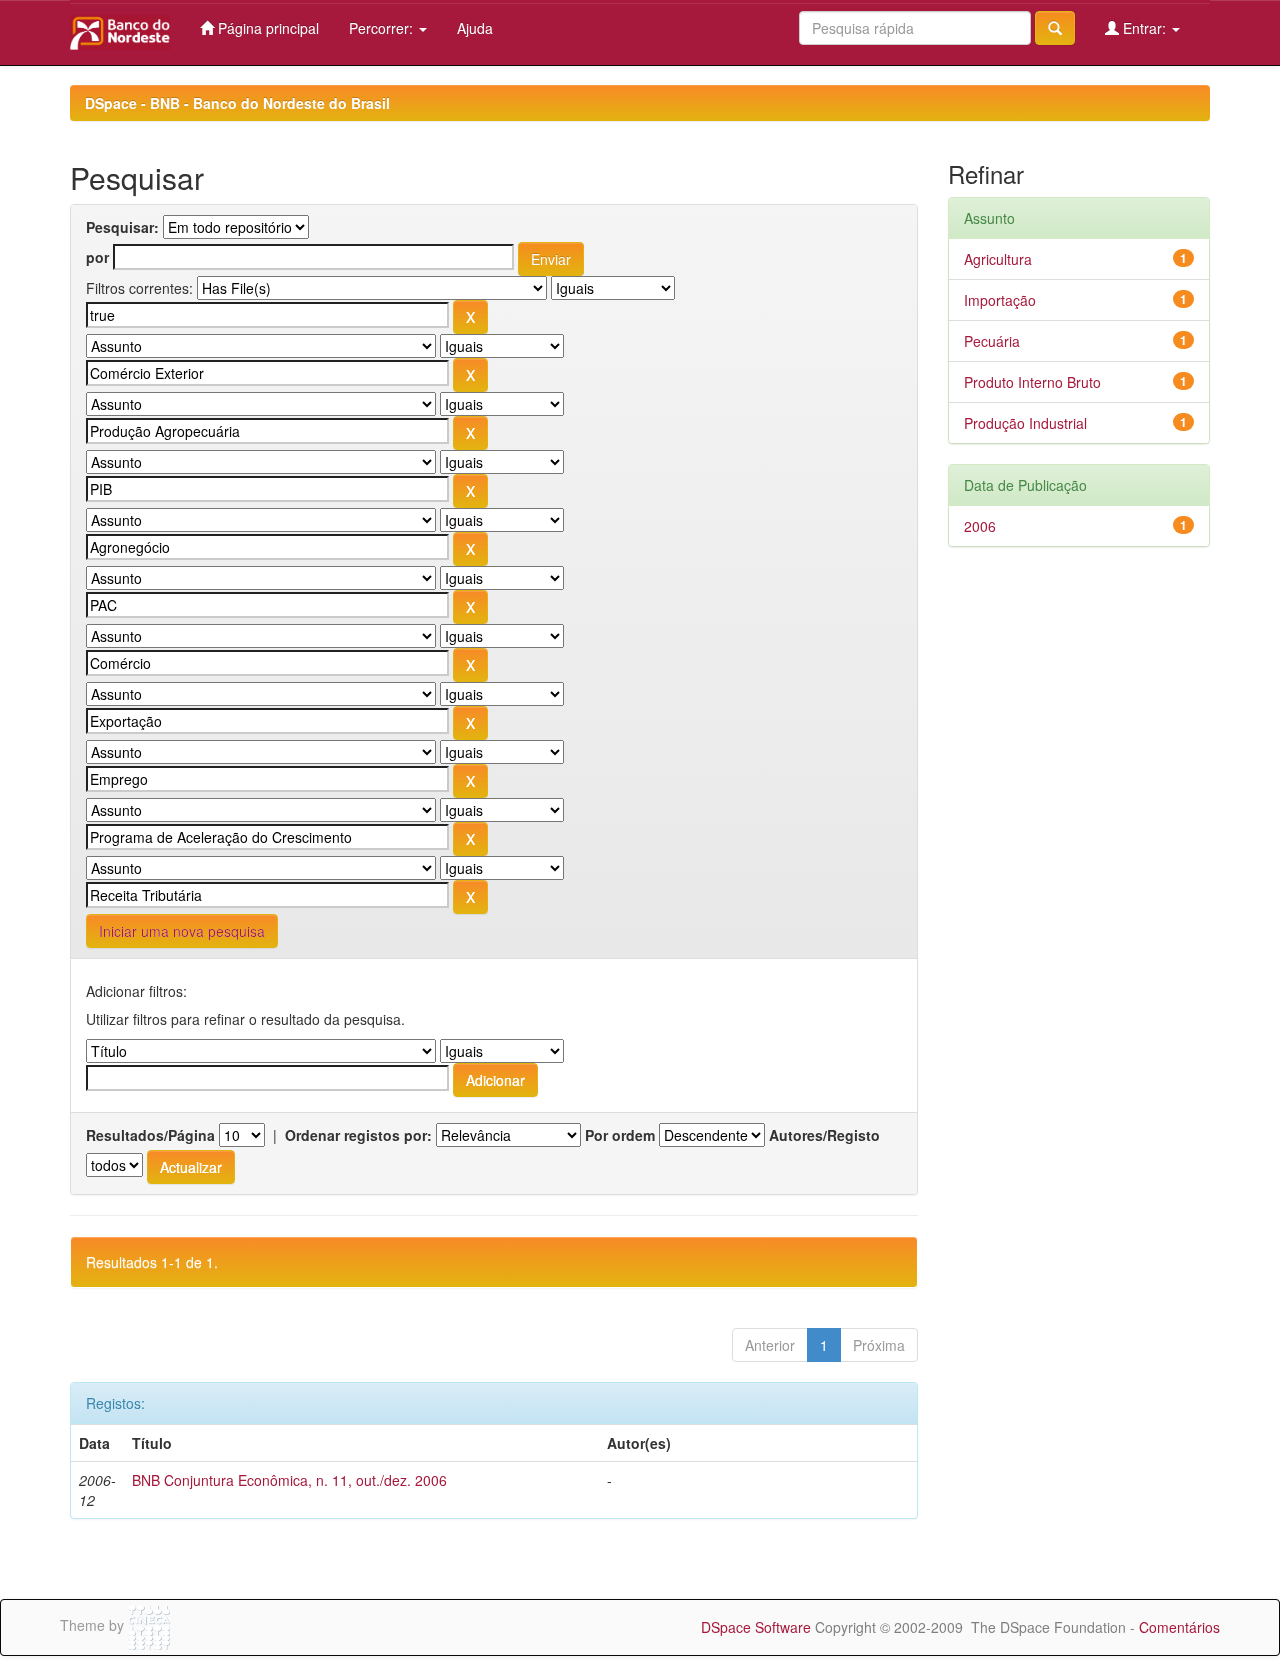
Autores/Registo (824, 1135)
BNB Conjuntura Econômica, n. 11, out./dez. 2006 (289, 1480)
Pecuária (992, 341)
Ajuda (475, 28)
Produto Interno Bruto (1032, 382)
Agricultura (998, 259)
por (97, 257)
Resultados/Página (150, 1135)
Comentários (1179, 1627)
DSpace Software (756, 1627)
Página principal (266, 28)
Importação (1000, 300)
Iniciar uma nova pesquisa (182, 931)
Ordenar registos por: (358, 1135)
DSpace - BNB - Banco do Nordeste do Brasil (237, 103)
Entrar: (1144, 28)
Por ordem (620, 1135)
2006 (980, 526)
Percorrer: (383, 28)
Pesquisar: (122, 227)
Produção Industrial (1025, 423)
